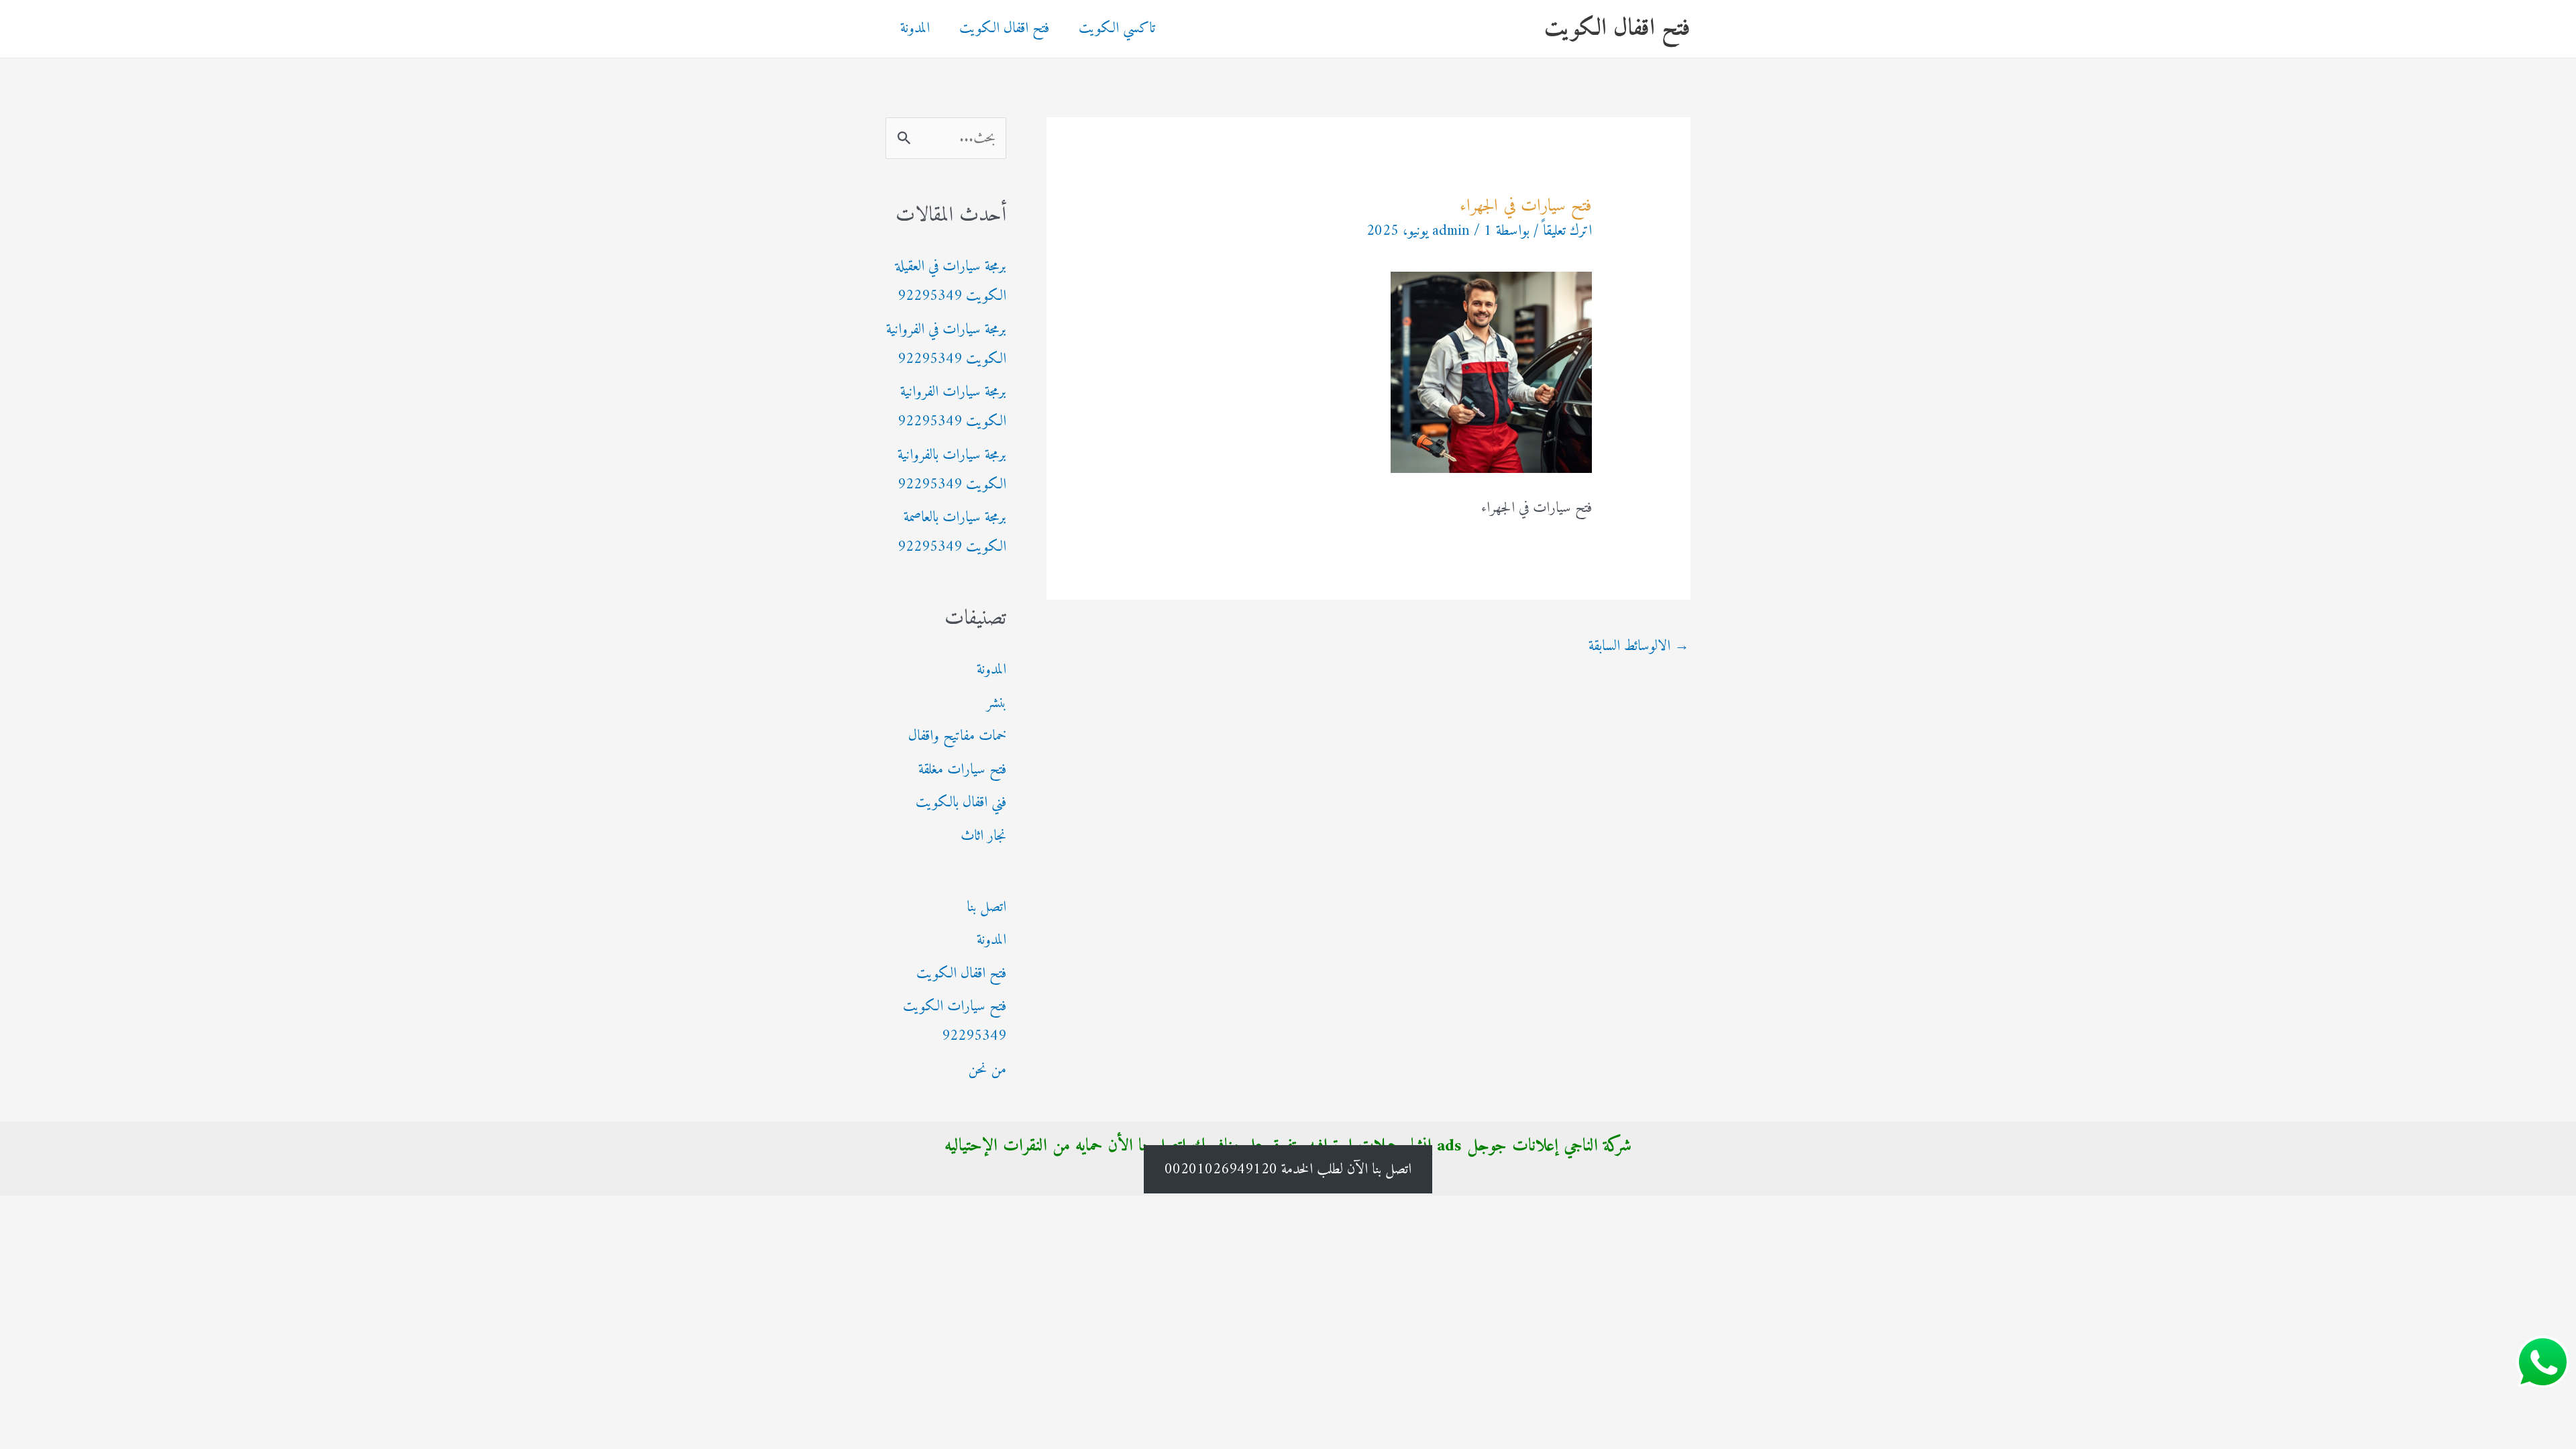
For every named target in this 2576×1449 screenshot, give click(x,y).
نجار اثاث (983, 836)
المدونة (915, 29)
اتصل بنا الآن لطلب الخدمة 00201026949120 (1288, 1169)
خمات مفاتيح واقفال (957, 736)
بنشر (996, 703)
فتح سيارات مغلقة (962, 770)
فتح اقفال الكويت (1617, 29)
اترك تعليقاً (1567, 231)
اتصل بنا (986, 907)
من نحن (987, 1070)
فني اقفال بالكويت (961, 803)
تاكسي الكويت (1117, 29)
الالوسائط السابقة (1639, 646)
